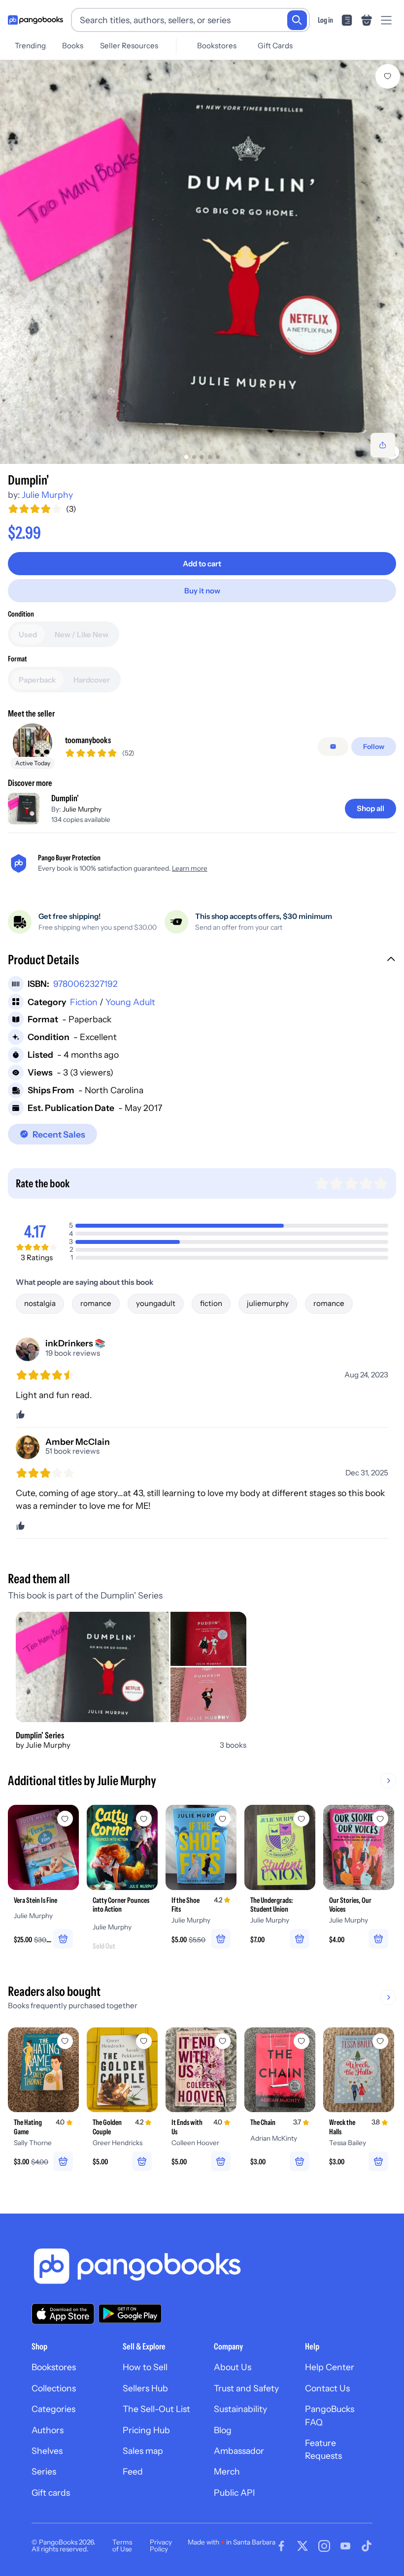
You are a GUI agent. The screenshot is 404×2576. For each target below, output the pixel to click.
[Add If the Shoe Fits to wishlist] (223, 1819)
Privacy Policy (161, 2545)
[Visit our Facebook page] (281, 2546)
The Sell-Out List (156, 2409)
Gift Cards (275, 46)
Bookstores (217, 46)
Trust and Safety (246, 2388)
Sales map (143, 2451)
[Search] (297, 20)
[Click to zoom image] (202, 262)
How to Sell (145, 2367)
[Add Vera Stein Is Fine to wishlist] (65, 1819)
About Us (233, 2367)
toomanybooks (88, 740)
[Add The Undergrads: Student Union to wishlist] (302, 1819)
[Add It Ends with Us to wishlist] (223, 2041)
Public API (234, 2493)
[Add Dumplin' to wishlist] (388, 76)
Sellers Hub (145, 2388)
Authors (48, 2430)
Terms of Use (122, 2545)
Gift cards (51, 2493)
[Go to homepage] (35, 20)
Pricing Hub (146, 2430)
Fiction (84, 1002)
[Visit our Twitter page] (303, 2546)
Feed (133, 2471)
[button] (202, 961)
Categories (53, 2409)
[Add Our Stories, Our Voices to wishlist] (380, 1819)
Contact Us (327, 2388)
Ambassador (239, 2451)
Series (44, 2471)
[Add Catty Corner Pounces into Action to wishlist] (144, 1819)
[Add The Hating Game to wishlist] (65, 2041)
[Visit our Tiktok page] (367, 2546)
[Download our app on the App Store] (63, 2314)
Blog (223, 2430)
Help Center (330, 2367)
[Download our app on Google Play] (130, 2314)
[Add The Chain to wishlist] (302, 2041)
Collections (54, 2388)
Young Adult (130, 1002)
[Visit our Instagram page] (324, 2546)
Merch (227, 2471)
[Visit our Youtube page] (345, 2546)
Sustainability (240, 2409)
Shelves (47, 2451)
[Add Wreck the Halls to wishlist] (380, 2041)
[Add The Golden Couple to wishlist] (144, 2041)
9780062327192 (85, 984)
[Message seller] (333, 747)
